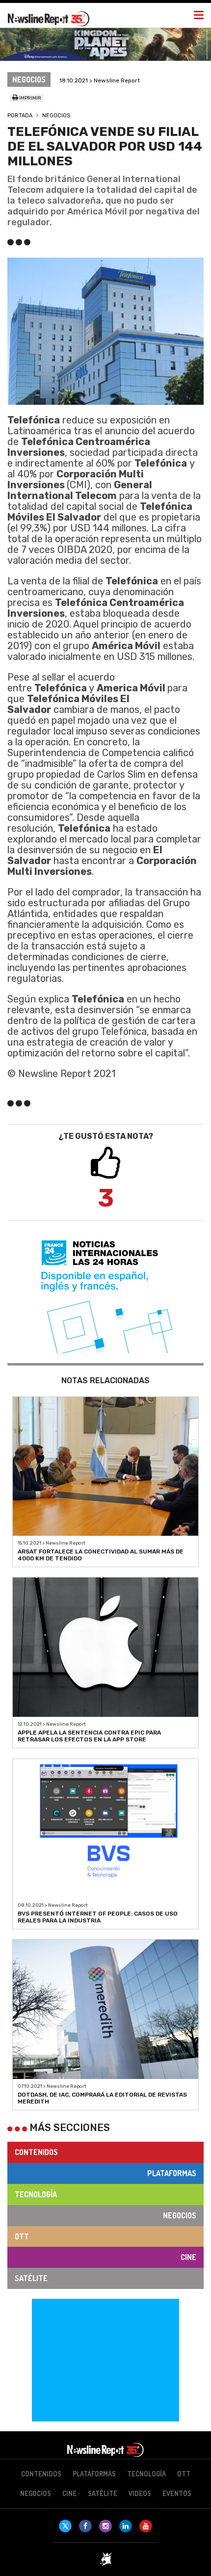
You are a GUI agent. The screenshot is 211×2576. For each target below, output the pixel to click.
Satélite (31, 2278)
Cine (188, 2257)
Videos (140, 2493)
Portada (20, 116)
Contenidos (36, 2152)
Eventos (177, 2493)
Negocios (56, 116)
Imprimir (30, 98)
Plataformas (172, 2173)
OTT (22, 2236)
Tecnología (36, 2194)
